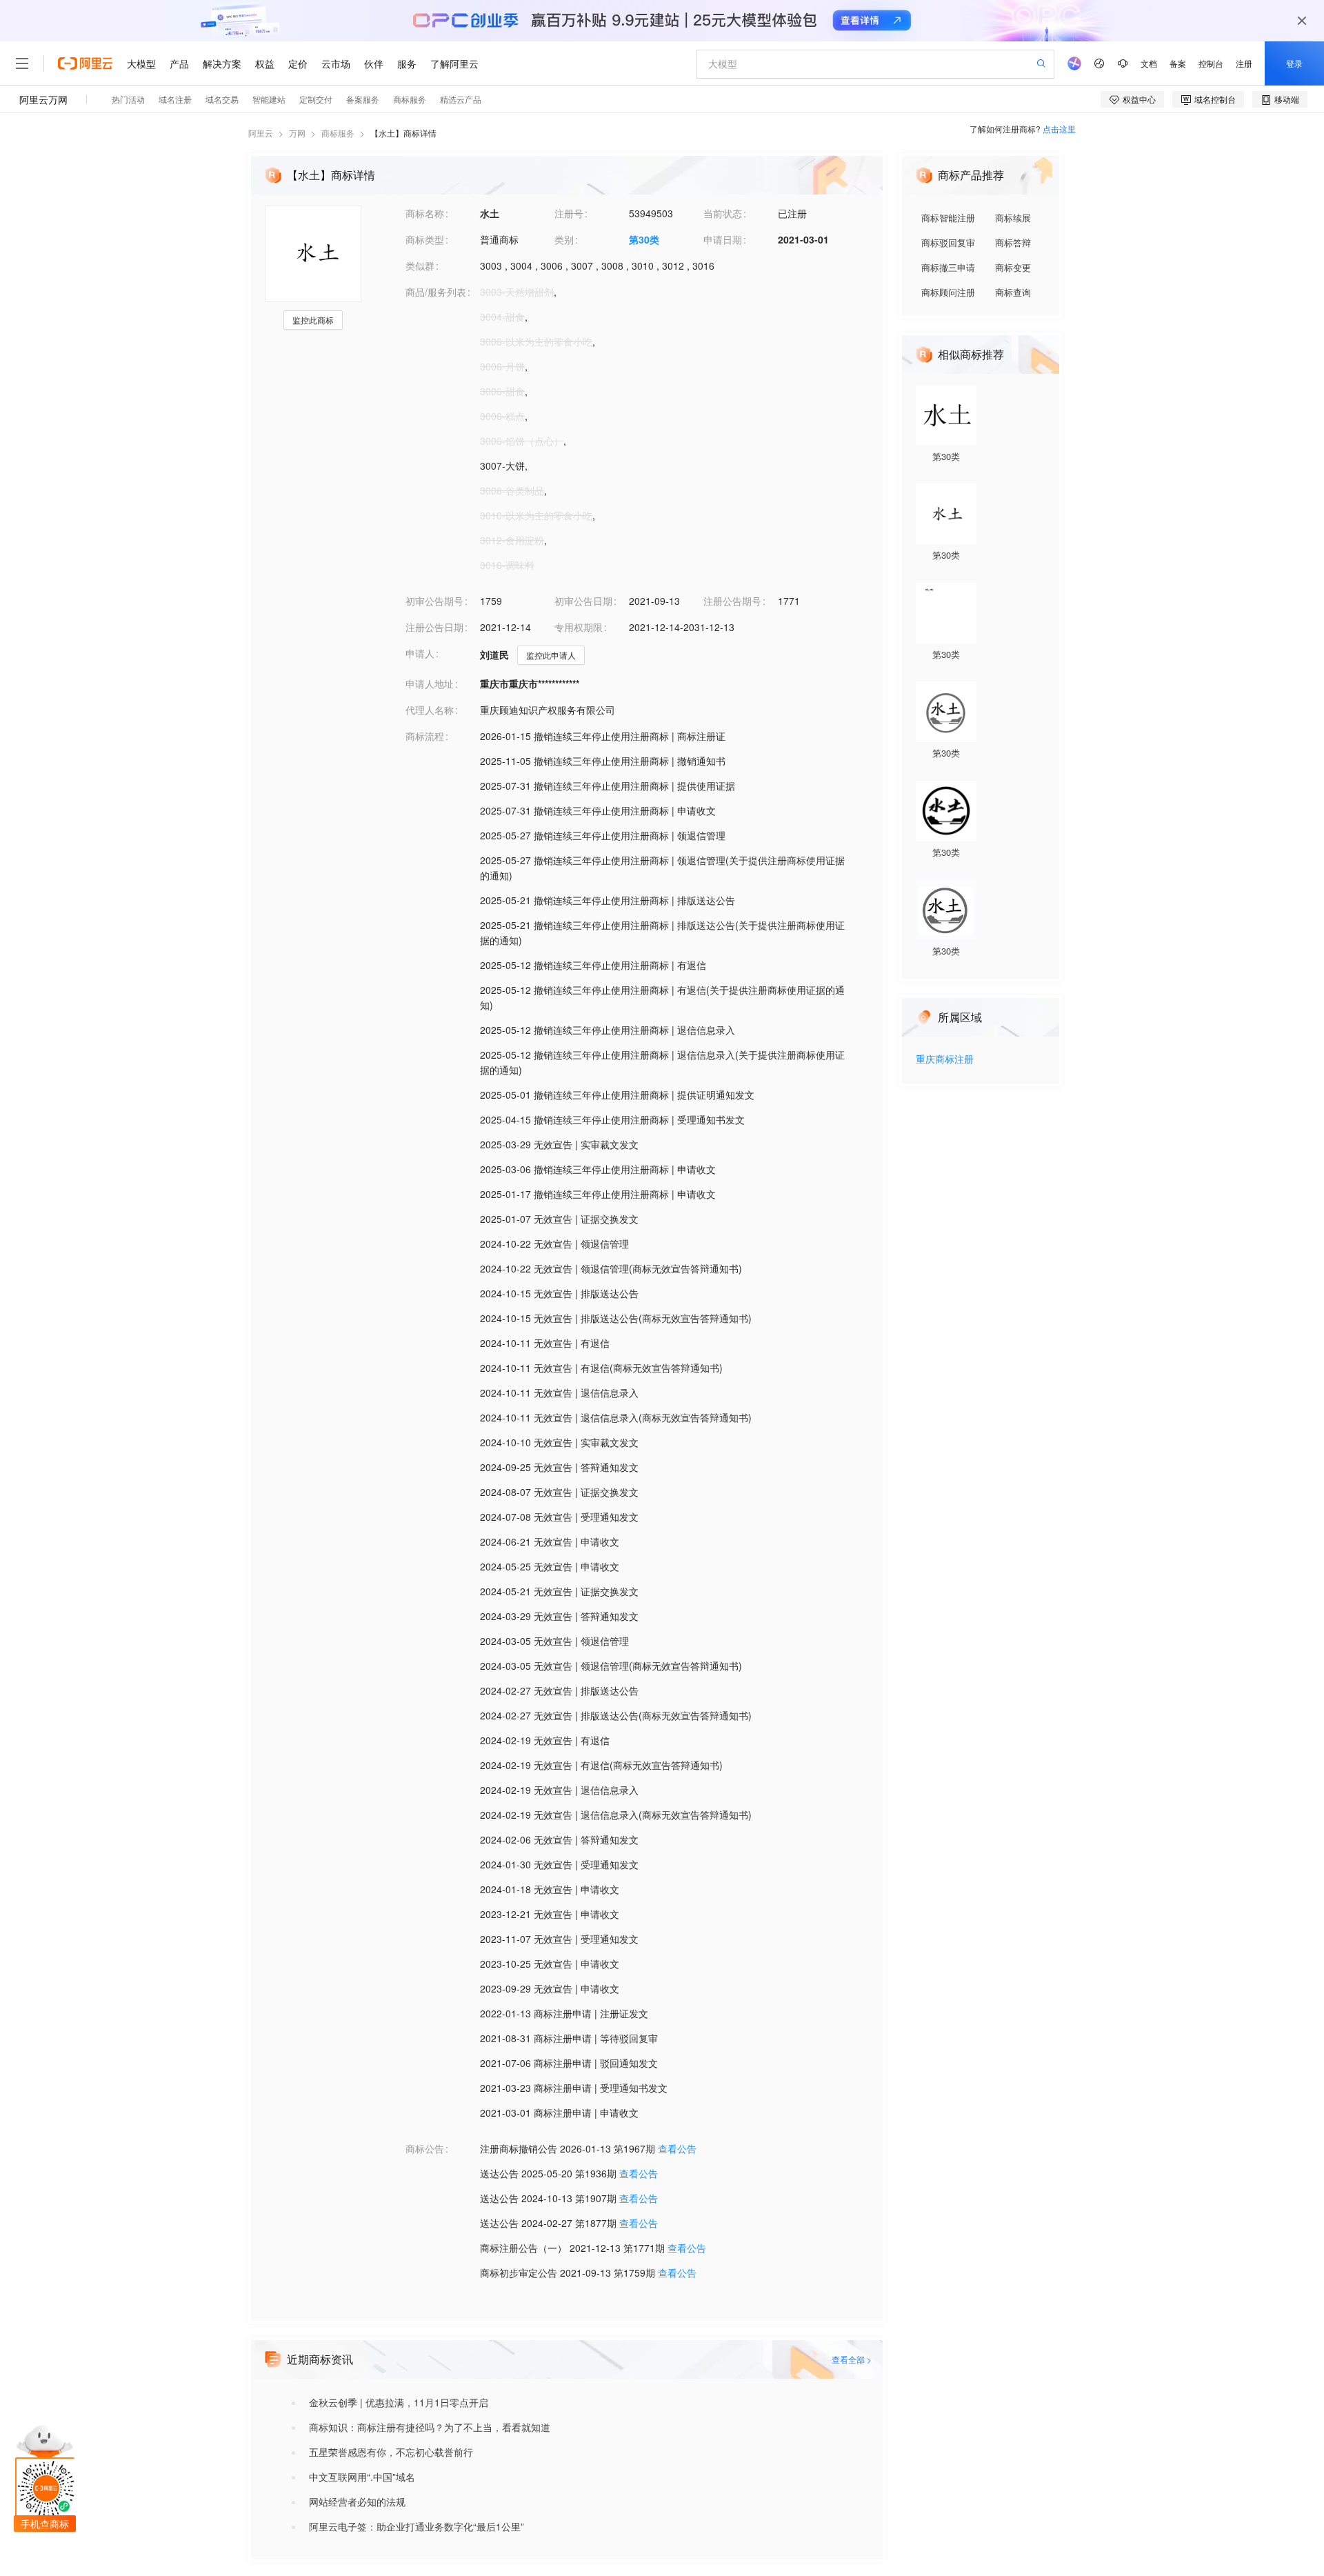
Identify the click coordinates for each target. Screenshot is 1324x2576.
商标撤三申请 (948, 267)
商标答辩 (1013, 242)
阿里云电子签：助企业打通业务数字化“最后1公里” (417, 2526)
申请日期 (723, 239)
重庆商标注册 (945, 1060)
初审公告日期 (583, 601)
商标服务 (338, 133)
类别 (564, 239)
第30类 (644, 239)
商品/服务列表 (436, 292)
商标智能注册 (948, 218)
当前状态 (723, 213)
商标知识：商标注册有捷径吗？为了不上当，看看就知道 (430, 2427)
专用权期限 (579, 627)
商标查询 (1013, 292)
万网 (297, 133)
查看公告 (677, 2148)
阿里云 (261, 133)
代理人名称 (430, 710)
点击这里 (1059, 129)
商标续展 (1013, 218)
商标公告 (425, 2148)
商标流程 (425, 736)
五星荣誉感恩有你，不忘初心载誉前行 (391, 2452)
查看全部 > (852, 2359)
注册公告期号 (732, 601)
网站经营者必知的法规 (357, 2502)
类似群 (420, 266)
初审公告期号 (434, 601)
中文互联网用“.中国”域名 (362, 2477)
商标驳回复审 (948, 242)
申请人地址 (430, 683)
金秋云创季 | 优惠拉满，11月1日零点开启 (399, 2402)
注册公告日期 (434, 627)
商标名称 (425, 213)
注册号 (569, 213)
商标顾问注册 (948, 292)
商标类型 (425, 239)
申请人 (420, 653)
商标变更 (1013, 267)
